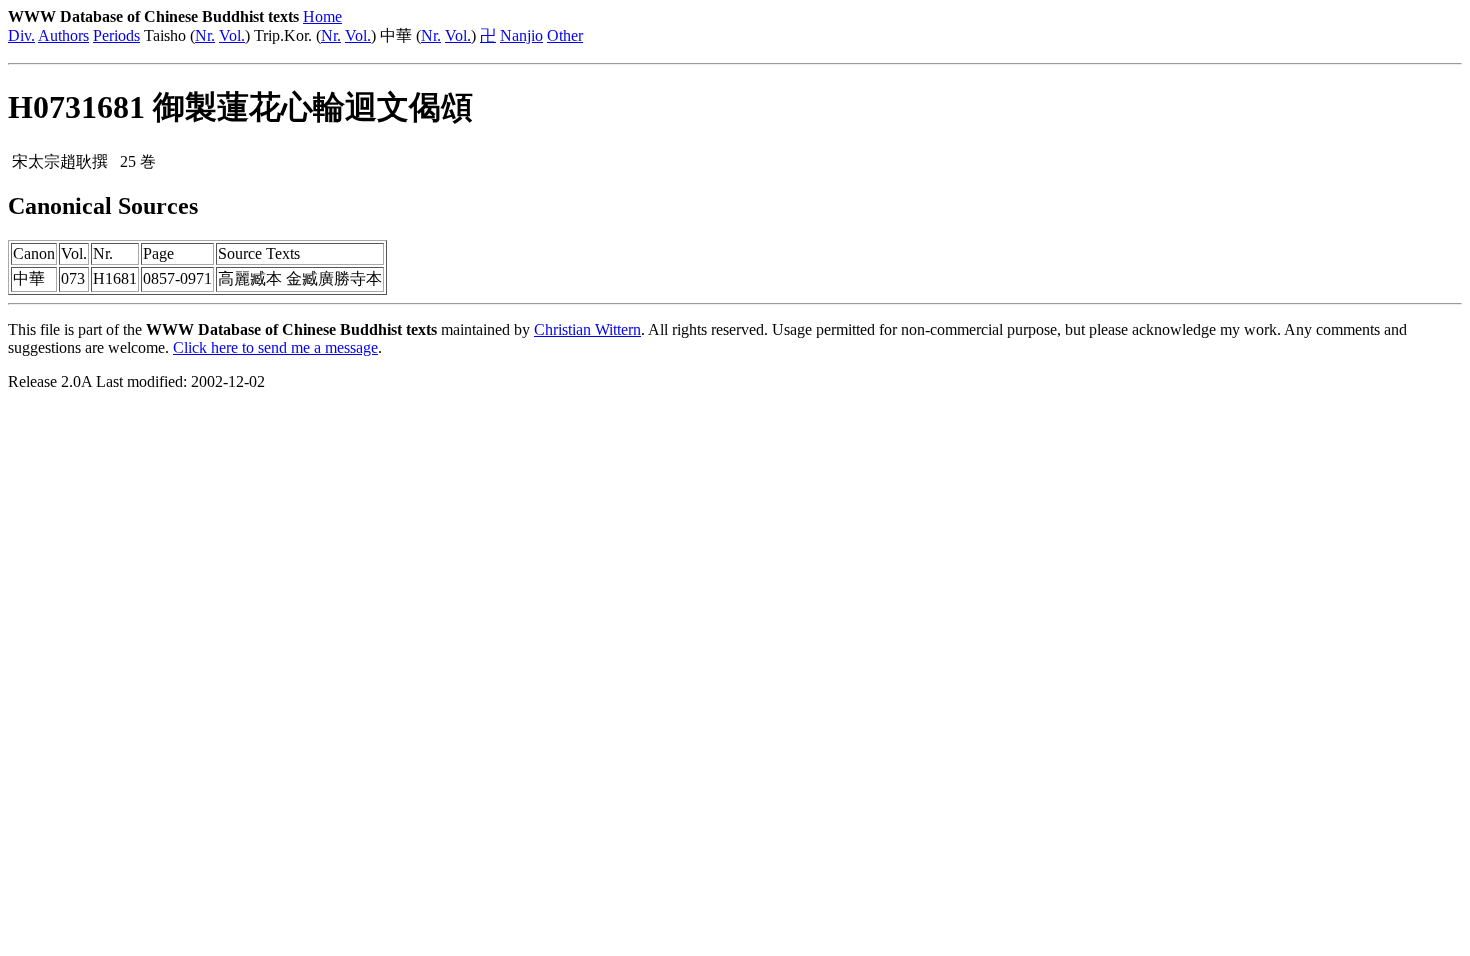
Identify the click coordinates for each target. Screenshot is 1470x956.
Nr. (205, 35)
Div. (21, 35)
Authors (63, 35)
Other (565, 35)
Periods (116, 35)
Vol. (232, 35)
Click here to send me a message (275, 347)
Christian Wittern (587, 329)
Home (322, 16)
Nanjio (521, 35)
